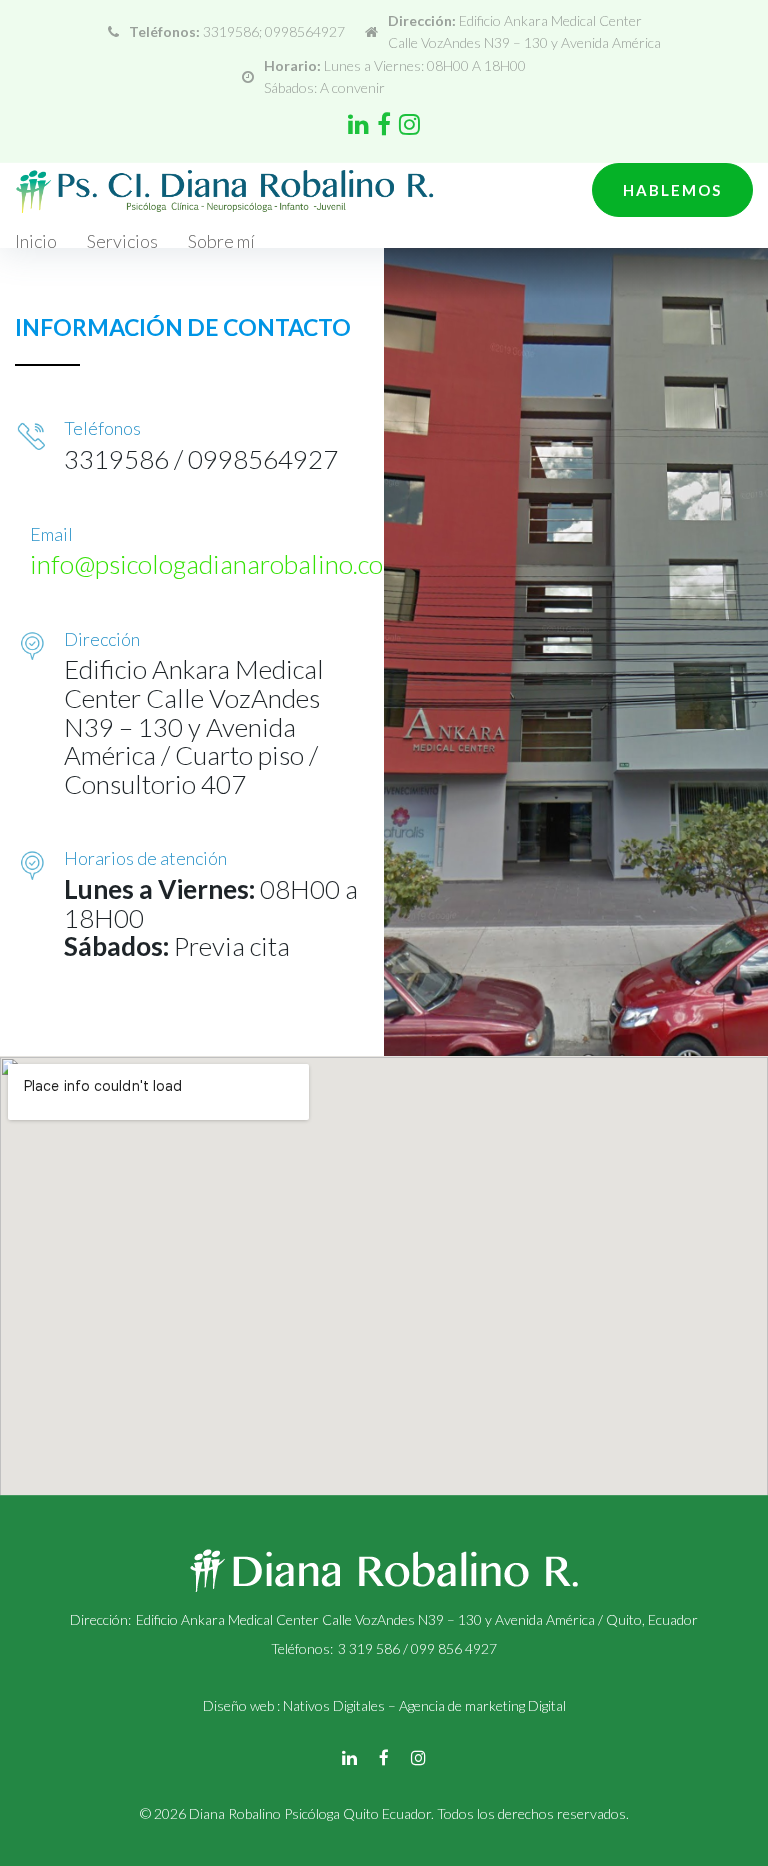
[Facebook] (384, 124)
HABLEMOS (672, 190)
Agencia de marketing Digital (482, 1705)
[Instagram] (409, 124)
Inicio (36, 241)
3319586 (231, 31)
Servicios (122, 241)
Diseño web (238, 1705)
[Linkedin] (358, 124)
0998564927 (305, 31)
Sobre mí (221, 241)
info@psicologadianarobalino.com (217, 564)
